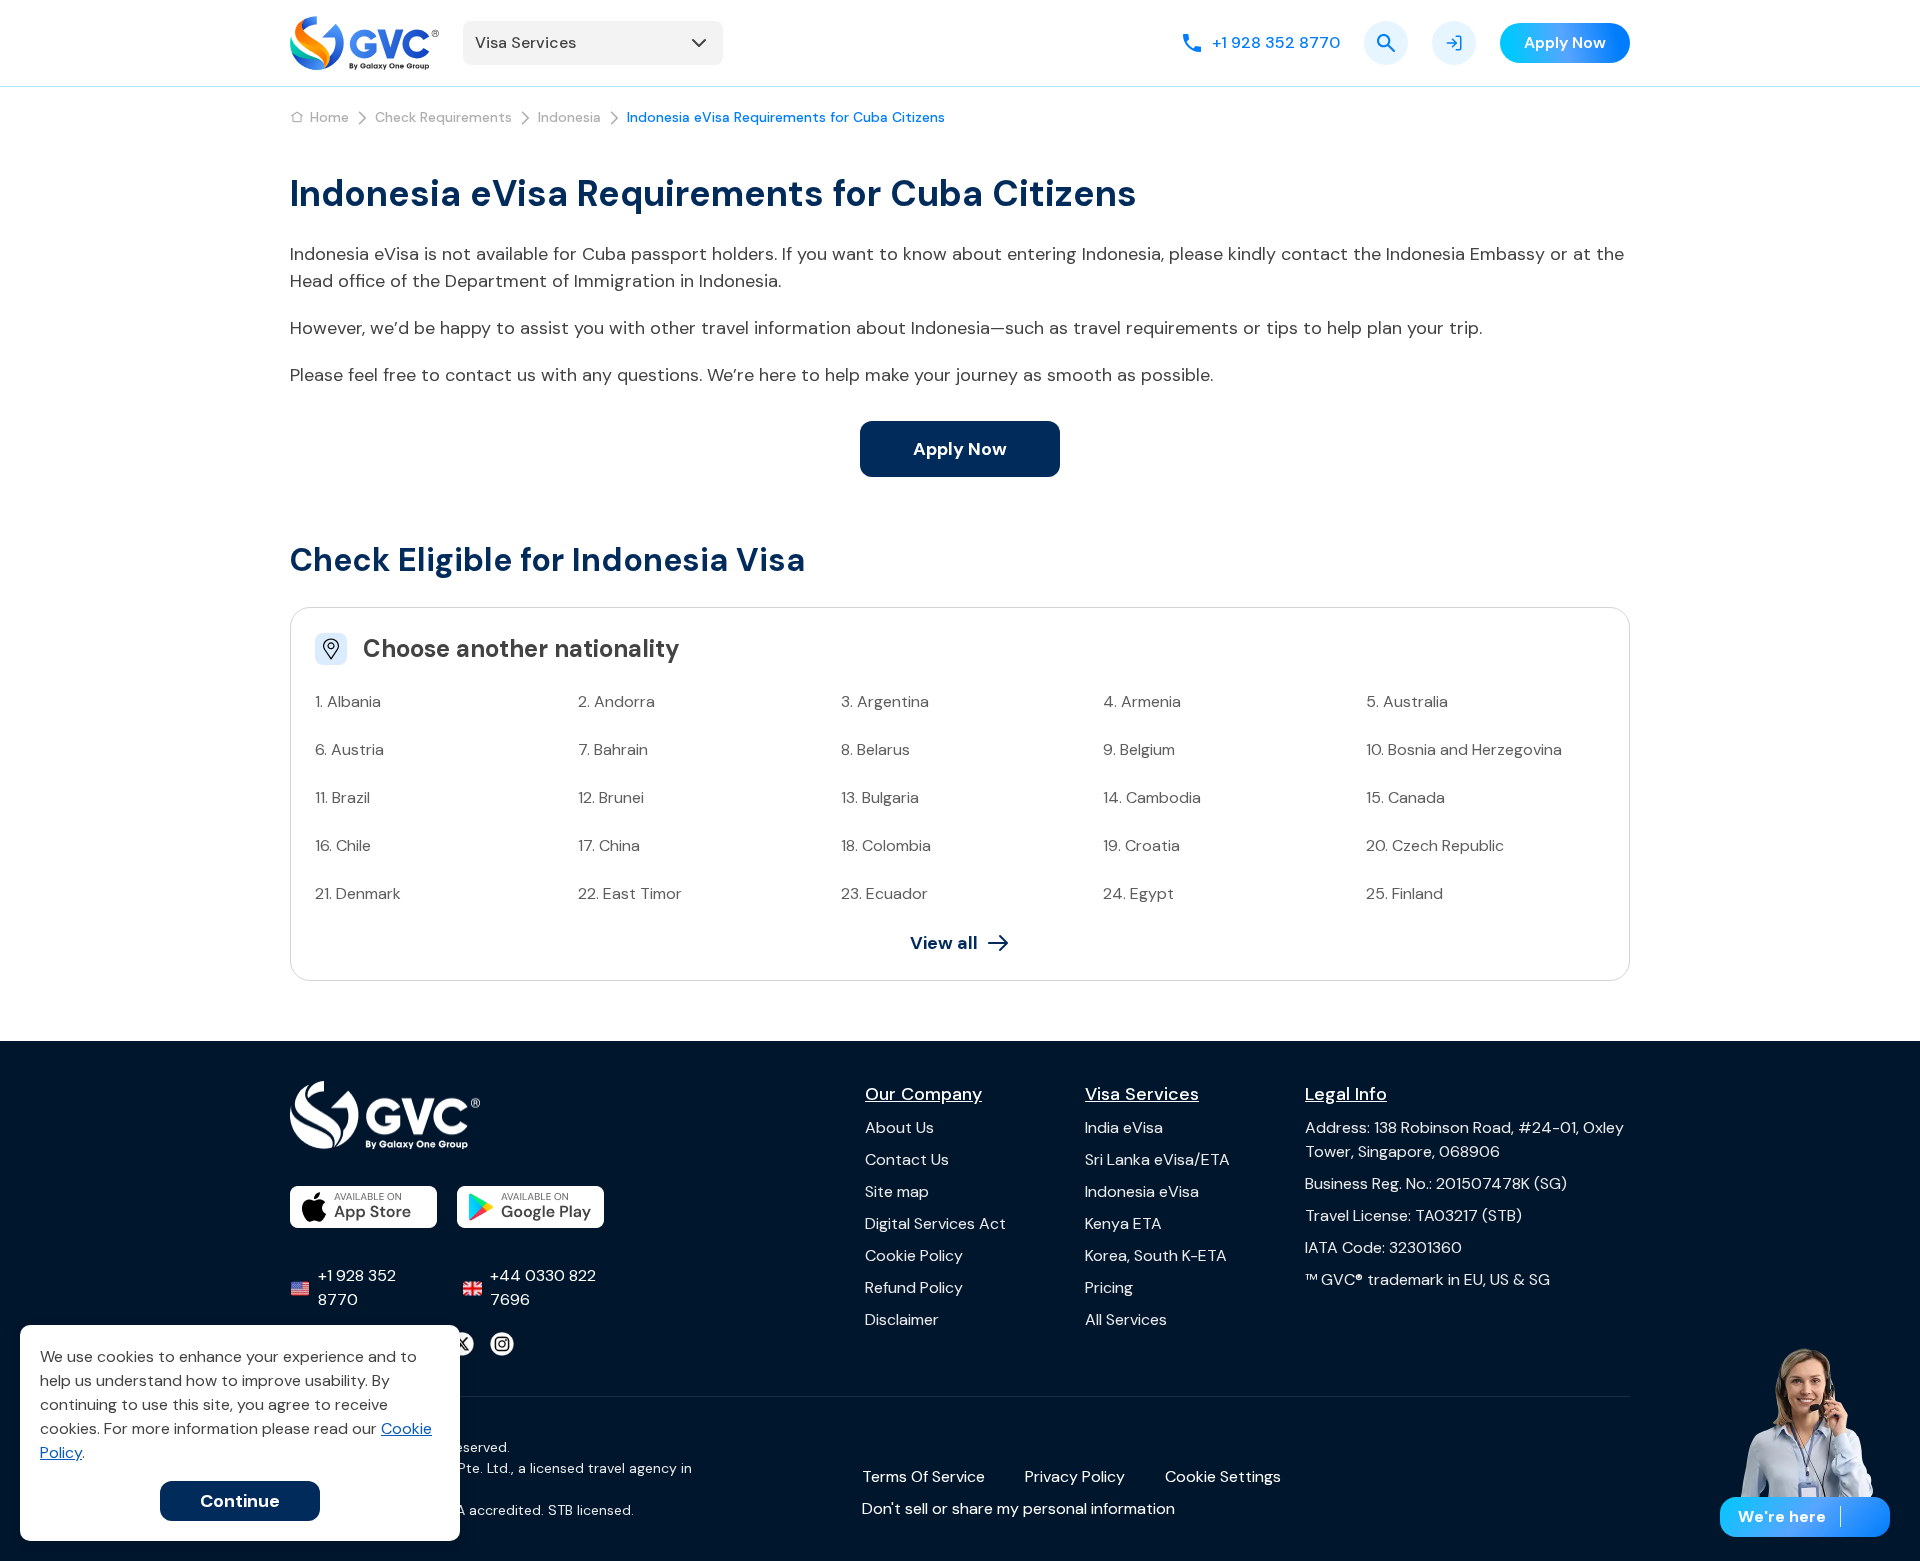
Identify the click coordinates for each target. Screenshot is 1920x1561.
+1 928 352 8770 (357, 1287)
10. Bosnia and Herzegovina (1464, 749)
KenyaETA (1123, 1223)
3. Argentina (885, 701)
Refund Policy (914, 1287)
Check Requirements (443, 117)
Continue (240, 1501)
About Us (899, 1127)
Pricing (1109, 1287)
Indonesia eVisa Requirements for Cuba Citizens (786, 117)
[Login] (1454, 43)
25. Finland (1404, 893)
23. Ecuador (884, 893)
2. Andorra (616, 701)
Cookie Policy (914, 1255)
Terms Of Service (923, 1476)
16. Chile (343, 845)
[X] (462, 1344)
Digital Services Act (935, 1223)
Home (329, 117)
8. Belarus (875, 749)
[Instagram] (502, 1344)
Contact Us (907, 1159)
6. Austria (349, 749)
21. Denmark (358, 893)
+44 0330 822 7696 (543, 1287)
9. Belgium (1139, 749)
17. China (609, 845)
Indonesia (569, 117)
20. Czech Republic (1435, 845)
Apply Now (960, 449)
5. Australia (1407, 701)
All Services (1126, 1319)
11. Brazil (342, 797)
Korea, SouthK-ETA (1156, 1255)
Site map (897, 1191)
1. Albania (348, 701)
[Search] (1386, 43)
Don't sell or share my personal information (1018, 1508)
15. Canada (1405, 797)
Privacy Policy (1075, 1476)
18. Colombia (886, 845)
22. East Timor (630, 893)
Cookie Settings (1223, 1476)
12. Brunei (611, 797)
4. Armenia (1142, 701)
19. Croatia (1141, 845)
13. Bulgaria (880, 797)
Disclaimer (902, 1319)
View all (944, 943)
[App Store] (363, 1207)
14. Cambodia (1152, 797)
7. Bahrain (613, 749)
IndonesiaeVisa (1142, 1191)
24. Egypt (1138, 893)
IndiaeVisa (1124, 1127)
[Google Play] (530, 1207)
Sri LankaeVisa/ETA (1157, 1159)
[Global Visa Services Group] (364, 43)
